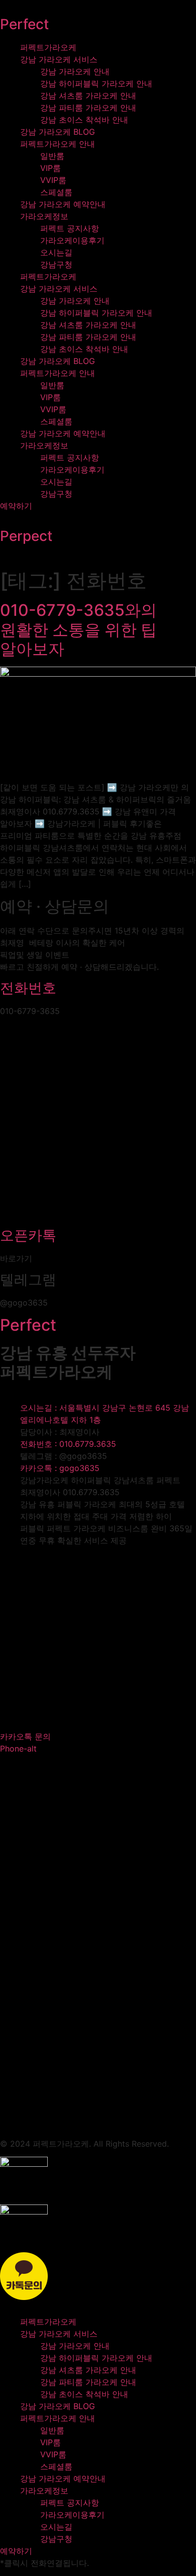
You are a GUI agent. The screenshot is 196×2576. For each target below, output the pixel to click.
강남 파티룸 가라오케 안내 (88, 108)
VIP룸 (51, 168)
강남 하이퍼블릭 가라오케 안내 (96, 83)
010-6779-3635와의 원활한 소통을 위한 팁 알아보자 (78, 629)
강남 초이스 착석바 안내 (84, 120)
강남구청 (56, 264)
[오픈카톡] (98, 1217)
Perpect (26, 536)
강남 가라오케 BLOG (58, 132)
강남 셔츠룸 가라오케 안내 (88, 96)
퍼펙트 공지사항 (70, 228)
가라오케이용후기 (72, 240)
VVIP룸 (53, 180)
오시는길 (56, 252)
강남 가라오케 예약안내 (63, 204)
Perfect (24, 24)
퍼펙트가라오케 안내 (58, 144)
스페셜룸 (56, 192)
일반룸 (52, 156)
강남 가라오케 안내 (75, 71)
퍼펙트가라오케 (48, 47)
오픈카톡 (28, 1235)
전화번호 (28, 988)
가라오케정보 (44, 216)
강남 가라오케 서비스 (59, 59)
